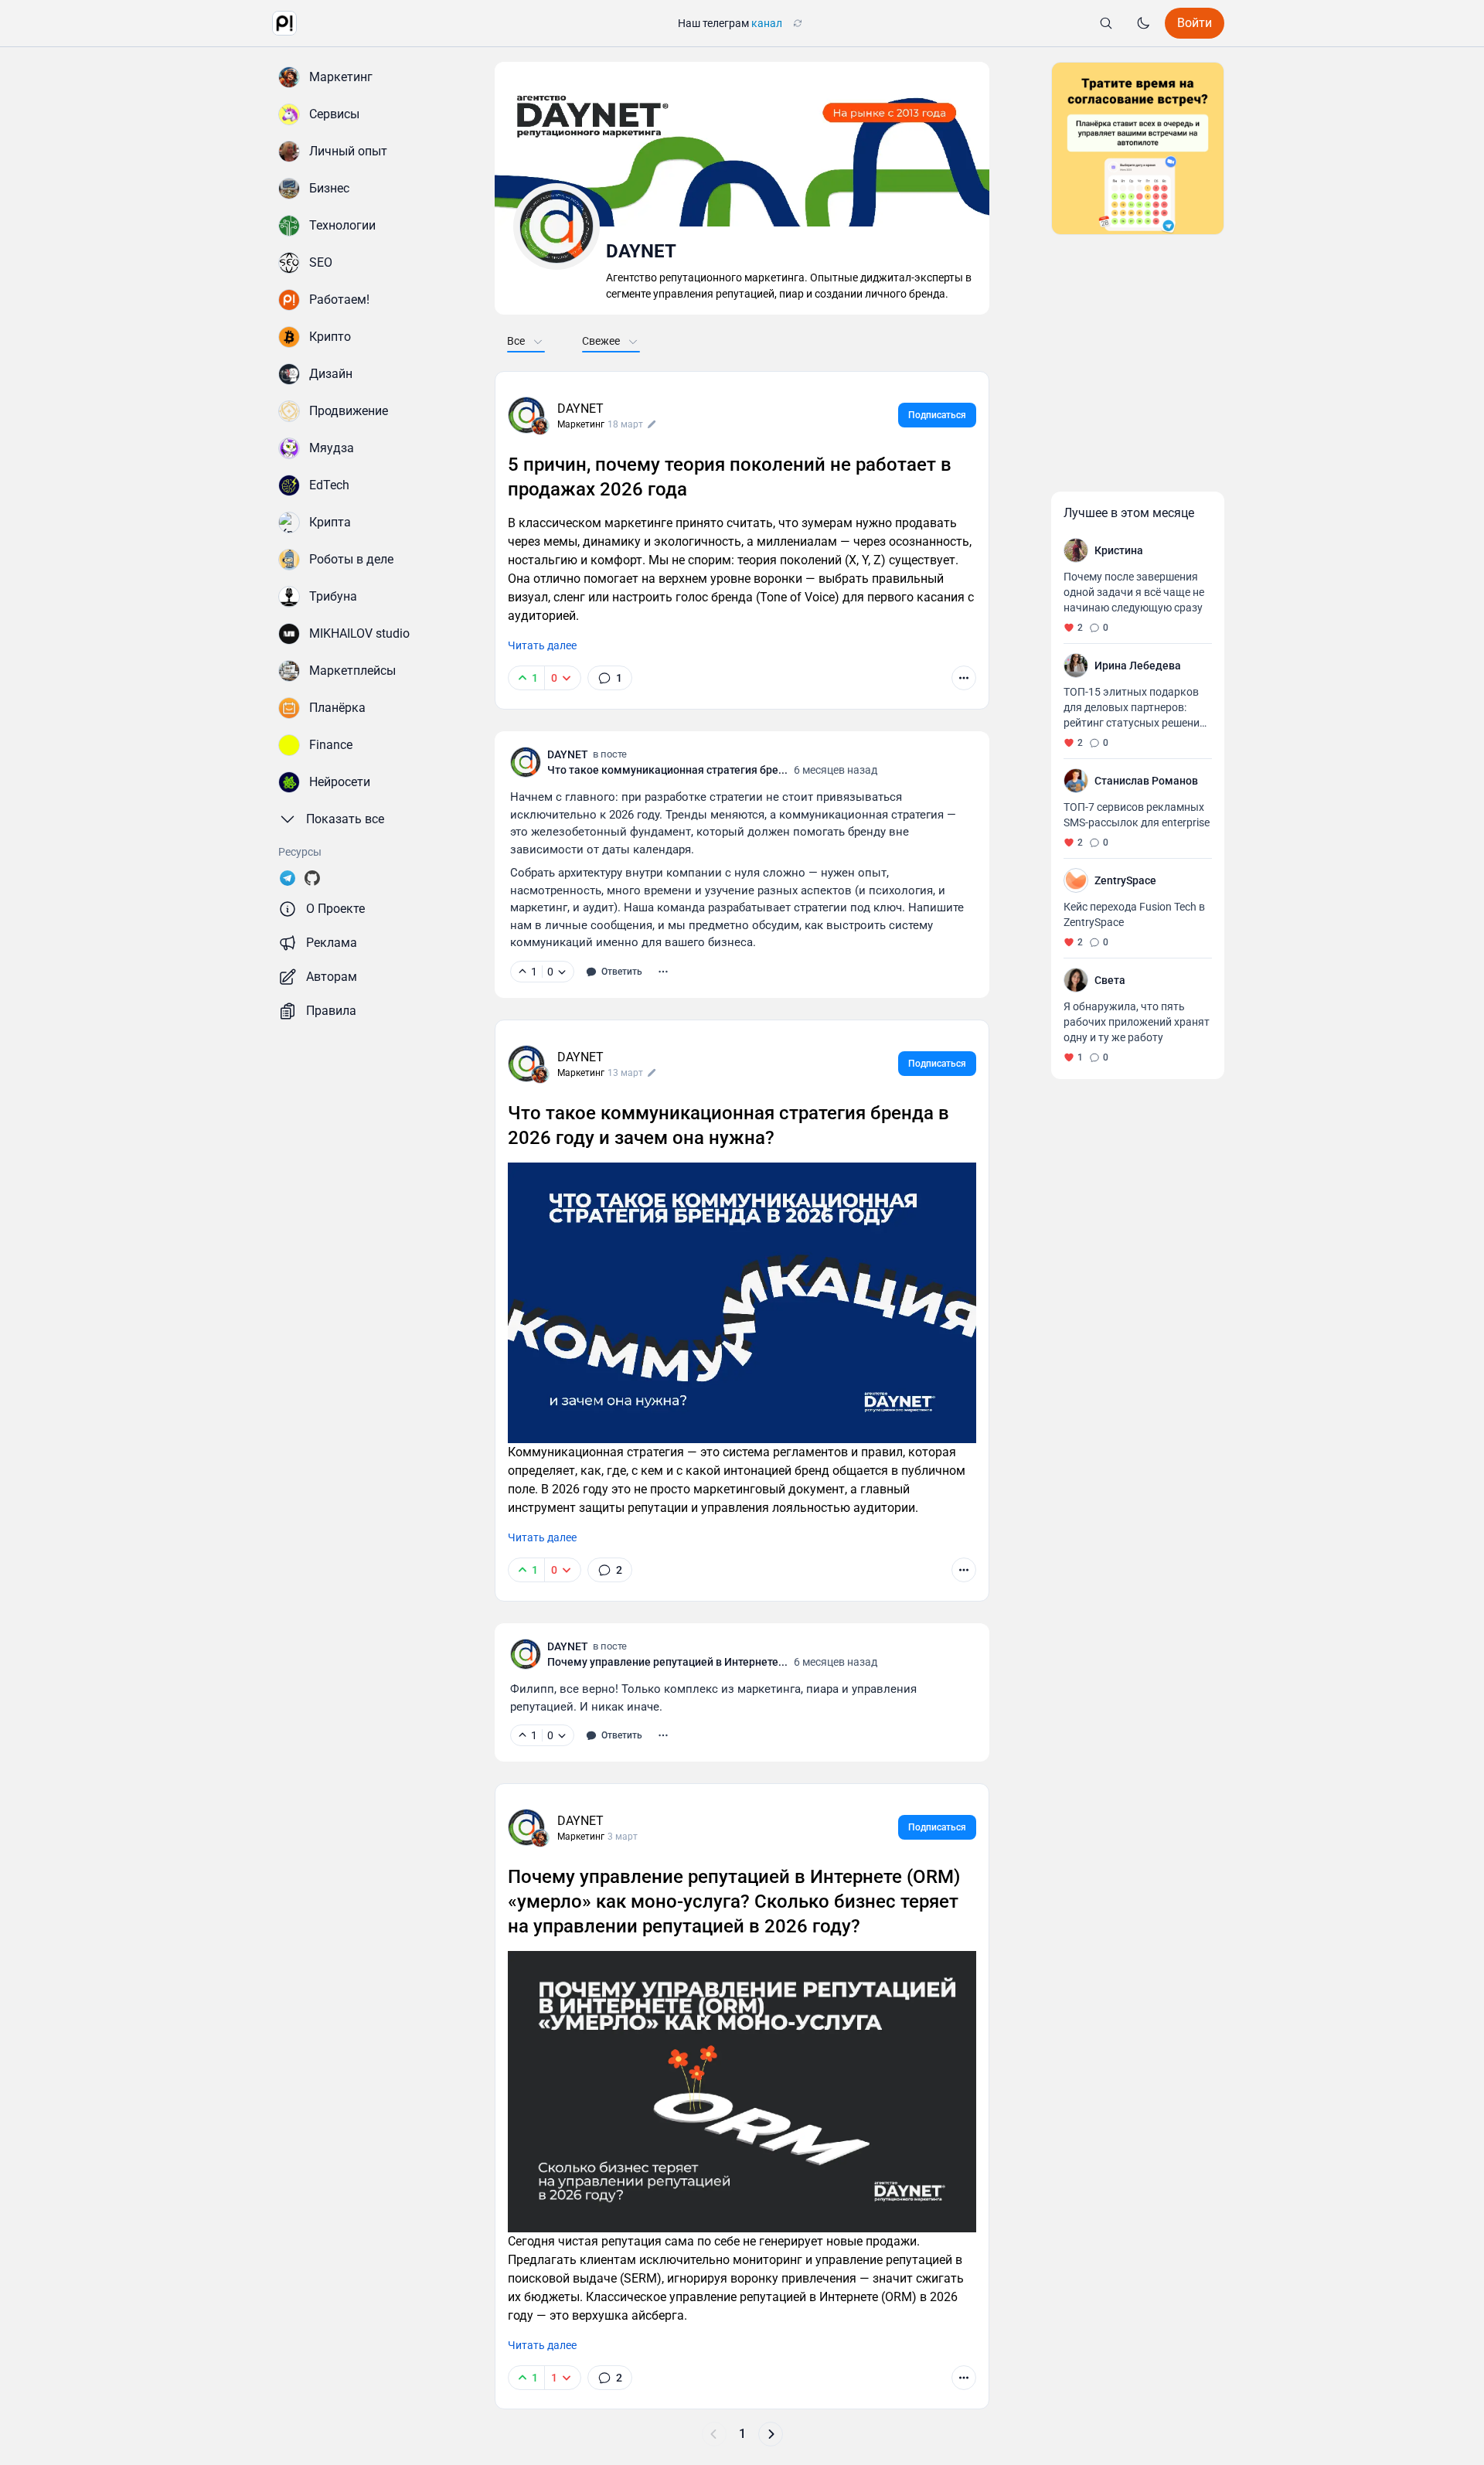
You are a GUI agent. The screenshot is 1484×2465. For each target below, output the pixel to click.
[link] (610, 678)
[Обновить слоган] (798, 23)
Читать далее (542, 645)
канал (767, 23)
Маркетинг (581, 424)
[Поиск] (1106, 23)
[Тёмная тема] (1143, 23)
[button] (284, 23)
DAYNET (580, 409)
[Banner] (1138, 148)
